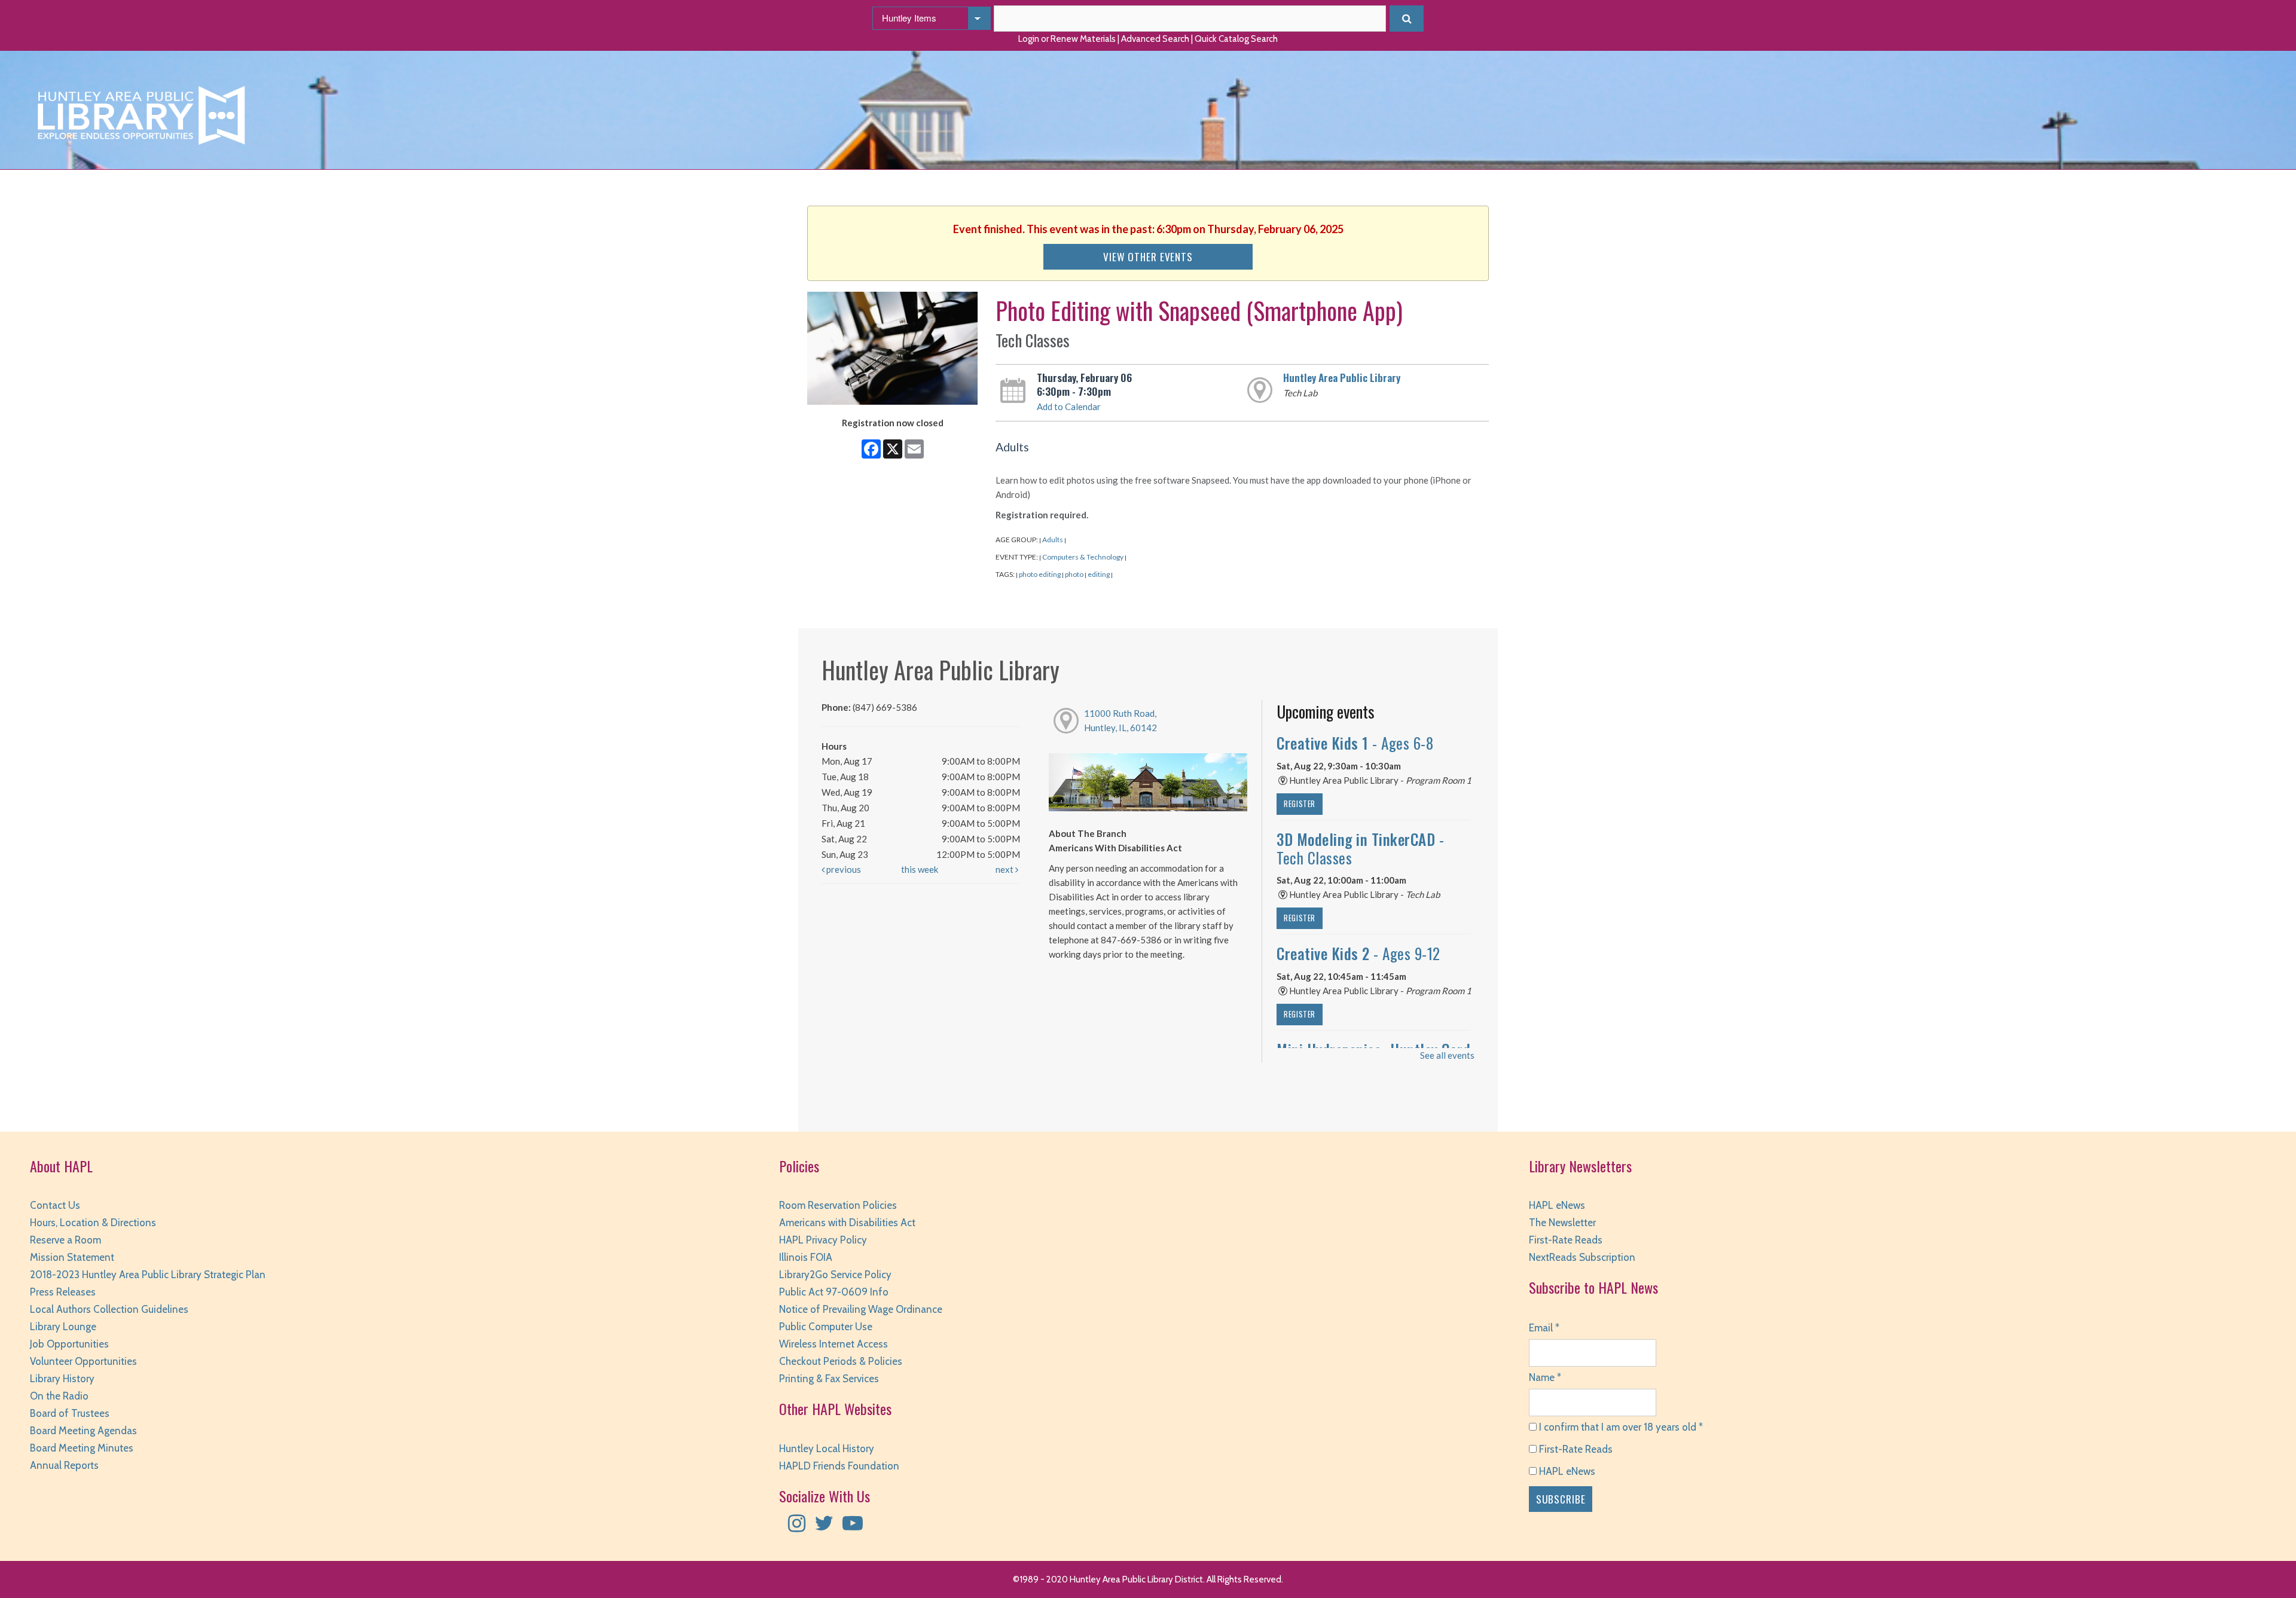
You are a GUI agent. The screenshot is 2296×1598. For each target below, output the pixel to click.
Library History (62, 1379)
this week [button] (920, 869)
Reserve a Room (65, 1240)
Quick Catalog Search (1236, 39)
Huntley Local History (827, 1449)
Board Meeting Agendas (83, 1431)
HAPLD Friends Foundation (839, 1466)
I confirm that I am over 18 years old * (1620, 1427)
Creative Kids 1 (1355, 743)
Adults (1053, 540)
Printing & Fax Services (829, 1379)
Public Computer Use (826, 1327)
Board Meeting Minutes (82, 1448)
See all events (1447, 1055)
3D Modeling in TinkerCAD (1360, 848)
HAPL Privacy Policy (823, 1240)
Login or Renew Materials (1067, 39)
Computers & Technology (1083, 557)
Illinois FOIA (806, 1257)
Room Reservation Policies (838, 1205)
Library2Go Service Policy (835, 1275)
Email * (1544, 1328)
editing (1099, 574)
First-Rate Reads (1566, 1240)
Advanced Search (1155, 39)
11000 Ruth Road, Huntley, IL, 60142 (1120, 720)
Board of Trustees (70, 1413)
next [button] (1005, 869)
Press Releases (63, 1292)
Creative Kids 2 (1358, 953)
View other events (1148, 256)
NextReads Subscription (1582, 1257)
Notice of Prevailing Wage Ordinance (861, 1309)
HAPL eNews (1557, 1205)
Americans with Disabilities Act (847, 1223)
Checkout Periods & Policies (841, 1361)
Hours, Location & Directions (93, 1223)
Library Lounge (63, 1327)
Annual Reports (64, 1465)
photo (1074, 574)
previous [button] (843, 869)
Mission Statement (72, 1257)
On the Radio (59, 1396)
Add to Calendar (1069, 407)
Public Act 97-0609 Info (834, 1292)
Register (1300, 804)
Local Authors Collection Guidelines (109, 1309)
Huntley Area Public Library (1342, 377)
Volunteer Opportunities (83, 1361)
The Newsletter (1562, 1223)
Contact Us (55, 1205)
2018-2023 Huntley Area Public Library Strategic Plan (148, 1275)
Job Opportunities (69, 1344)
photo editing (1040, 574)
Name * (1545, 1377)
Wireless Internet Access (833, 1344)
